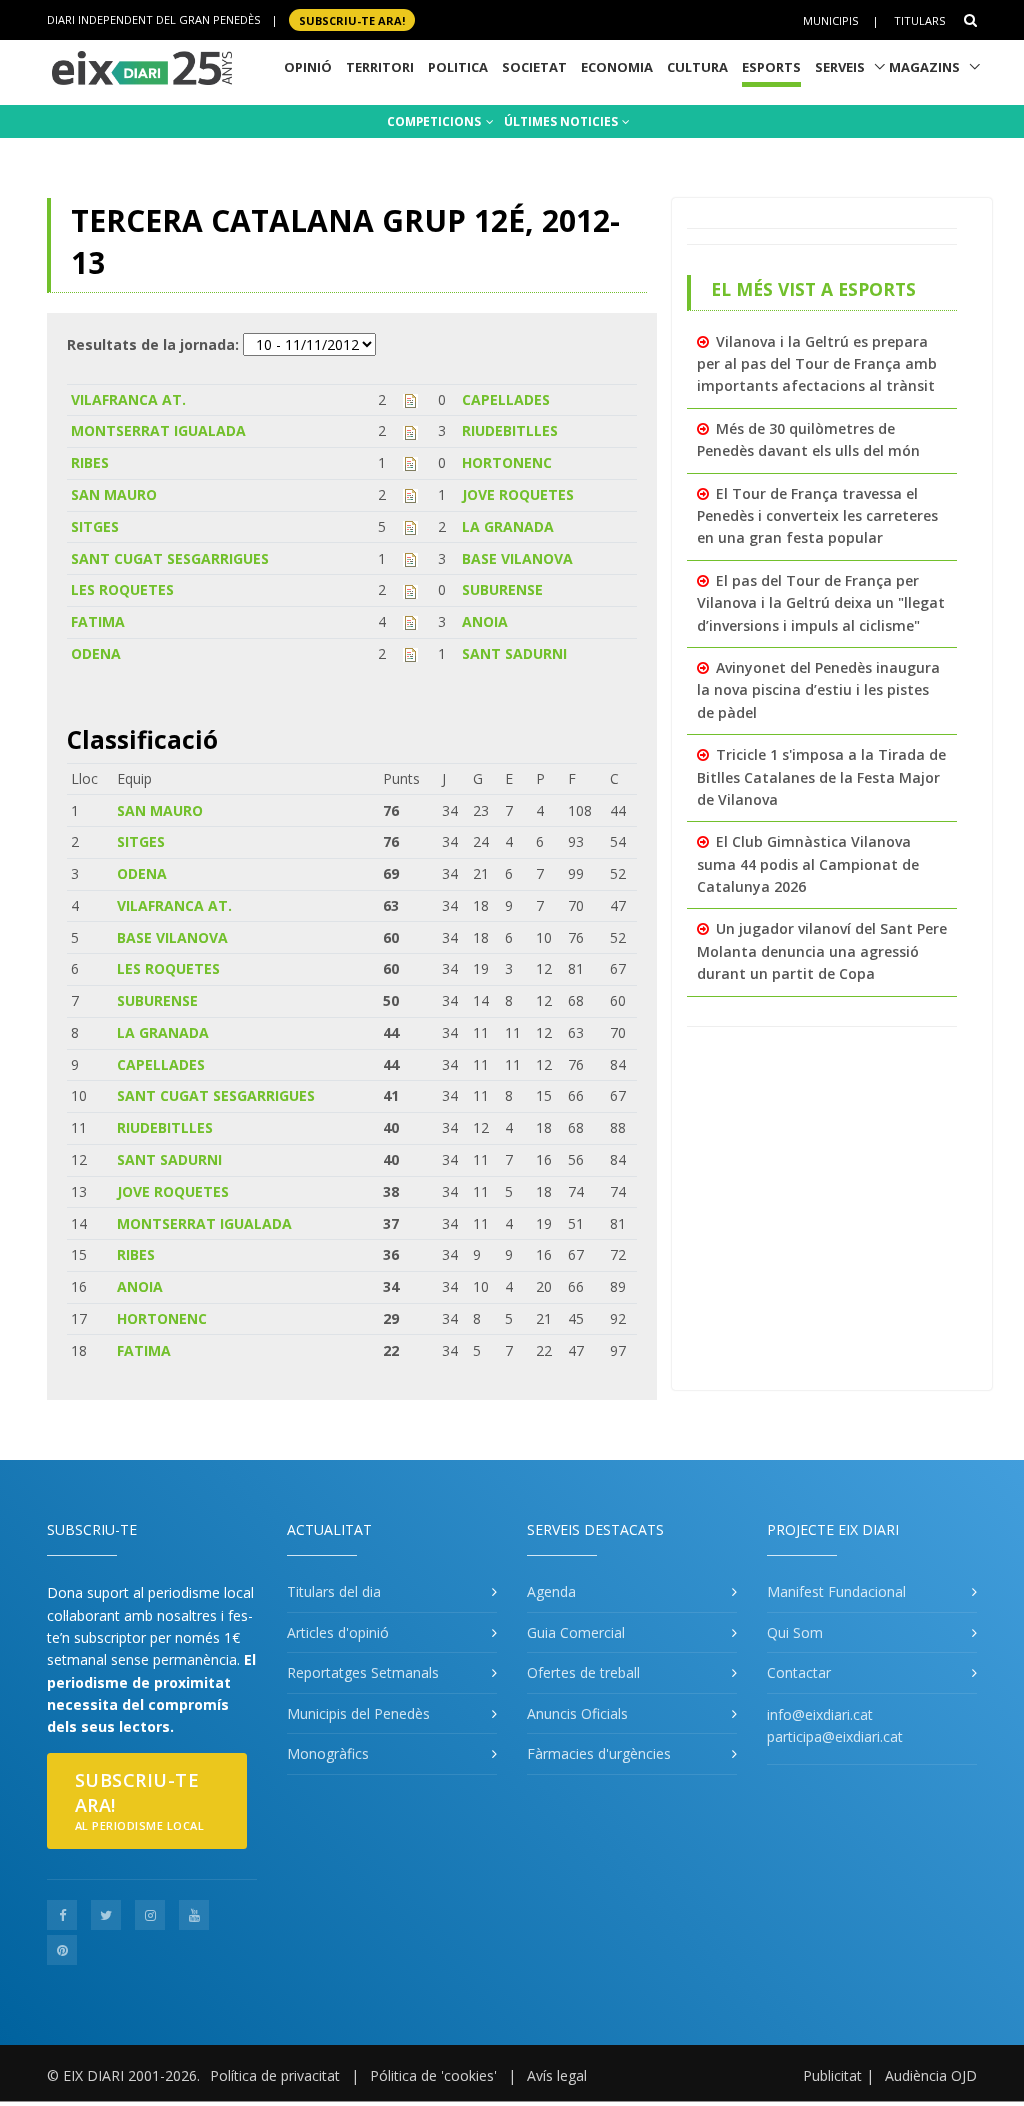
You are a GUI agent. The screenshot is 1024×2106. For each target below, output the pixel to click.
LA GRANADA (508, 526)
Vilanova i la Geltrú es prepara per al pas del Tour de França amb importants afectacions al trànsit (817, 364)
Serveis (840, 67)
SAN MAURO (114, 494)
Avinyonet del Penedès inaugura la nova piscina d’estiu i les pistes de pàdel (818, 690)
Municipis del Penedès (358, 1713)
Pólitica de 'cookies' (433, 2075)
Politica (458, 67)
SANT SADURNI (514, 653)
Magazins (924, 67)
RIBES (90, 462)
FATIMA (98, 621)
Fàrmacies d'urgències (599, 1753)
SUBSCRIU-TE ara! (352, 19)
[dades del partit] (410, 399)
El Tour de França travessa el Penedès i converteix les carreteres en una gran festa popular (817, 516)
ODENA (96, 653)
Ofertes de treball (583, 1672)
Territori (380, 67)
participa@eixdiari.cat (835, 1736)
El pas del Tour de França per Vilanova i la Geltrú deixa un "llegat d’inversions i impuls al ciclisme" (821, 603)
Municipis (830, 20)
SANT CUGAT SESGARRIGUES (170, 558)
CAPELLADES (506, 399)
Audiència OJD (931, 2075)
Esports (771, 67)
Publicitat (832, 2075)
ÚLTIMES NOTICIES (562, 121)
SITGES (95, 526)
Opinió (308, 67)
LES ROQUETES (122, 589)
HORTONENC (507, 462)
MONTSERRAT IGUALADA (158, 430)
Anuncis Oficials (577, 1713)
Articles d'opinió (338, 1632)
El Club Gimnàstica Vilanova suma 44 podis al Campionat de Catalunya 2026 (808, 864)
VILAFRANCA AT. (128, 399)
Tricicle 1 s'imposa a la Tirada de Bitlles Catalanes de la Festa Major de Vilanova (821, 777)
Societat (534, 67)
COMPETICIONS (435, 121)
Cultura (697, 67)
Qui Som (795, 1632)
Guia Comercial (576, 1632)
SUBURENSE (502, 589)
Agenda (551, 1591)
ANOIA (485, 621)
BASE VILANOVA (517, 558)
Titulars (919, 20)
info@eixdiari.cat (820, 1714)
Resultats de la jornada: (153, 344)
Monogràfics (328, 1753)
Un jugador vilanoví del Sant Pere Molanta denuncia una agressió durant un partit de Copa (822, 951)
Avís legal (557, 2075)
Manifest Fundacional (836, 1591)
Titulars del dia (334, 1591)
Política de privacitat (275, 2075)
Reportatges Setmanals (363, 1672)
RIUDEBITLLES (510, 430)
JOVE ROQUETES (518, 494)
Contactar (799, 1672)
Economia (617, 67)
